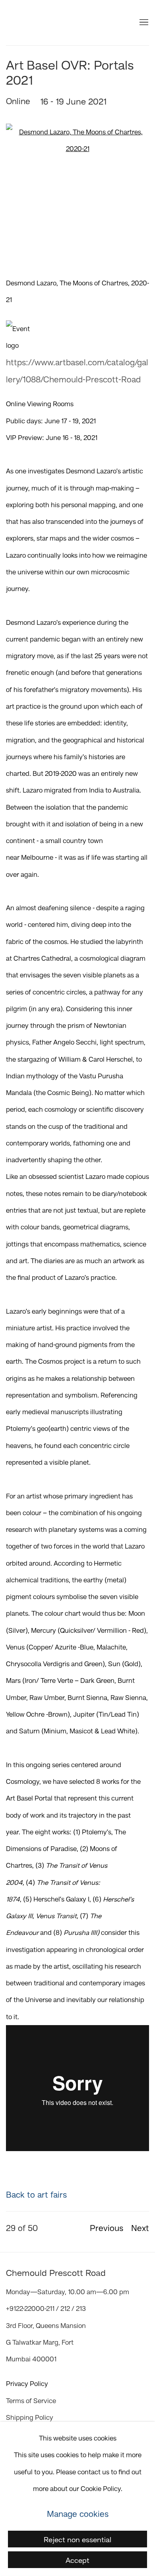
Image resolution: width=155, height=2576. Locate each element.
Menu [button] (143, 23)
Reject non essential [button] (77, 2539)
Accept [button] (77, 2560)
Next (140, 2228)
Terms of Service (31, 2401)
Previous (107, 2228)
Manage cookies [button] (78, 2514)
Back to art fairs (36, 2194)
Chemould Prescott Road (54, 23)
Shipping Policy (30, 2417)
